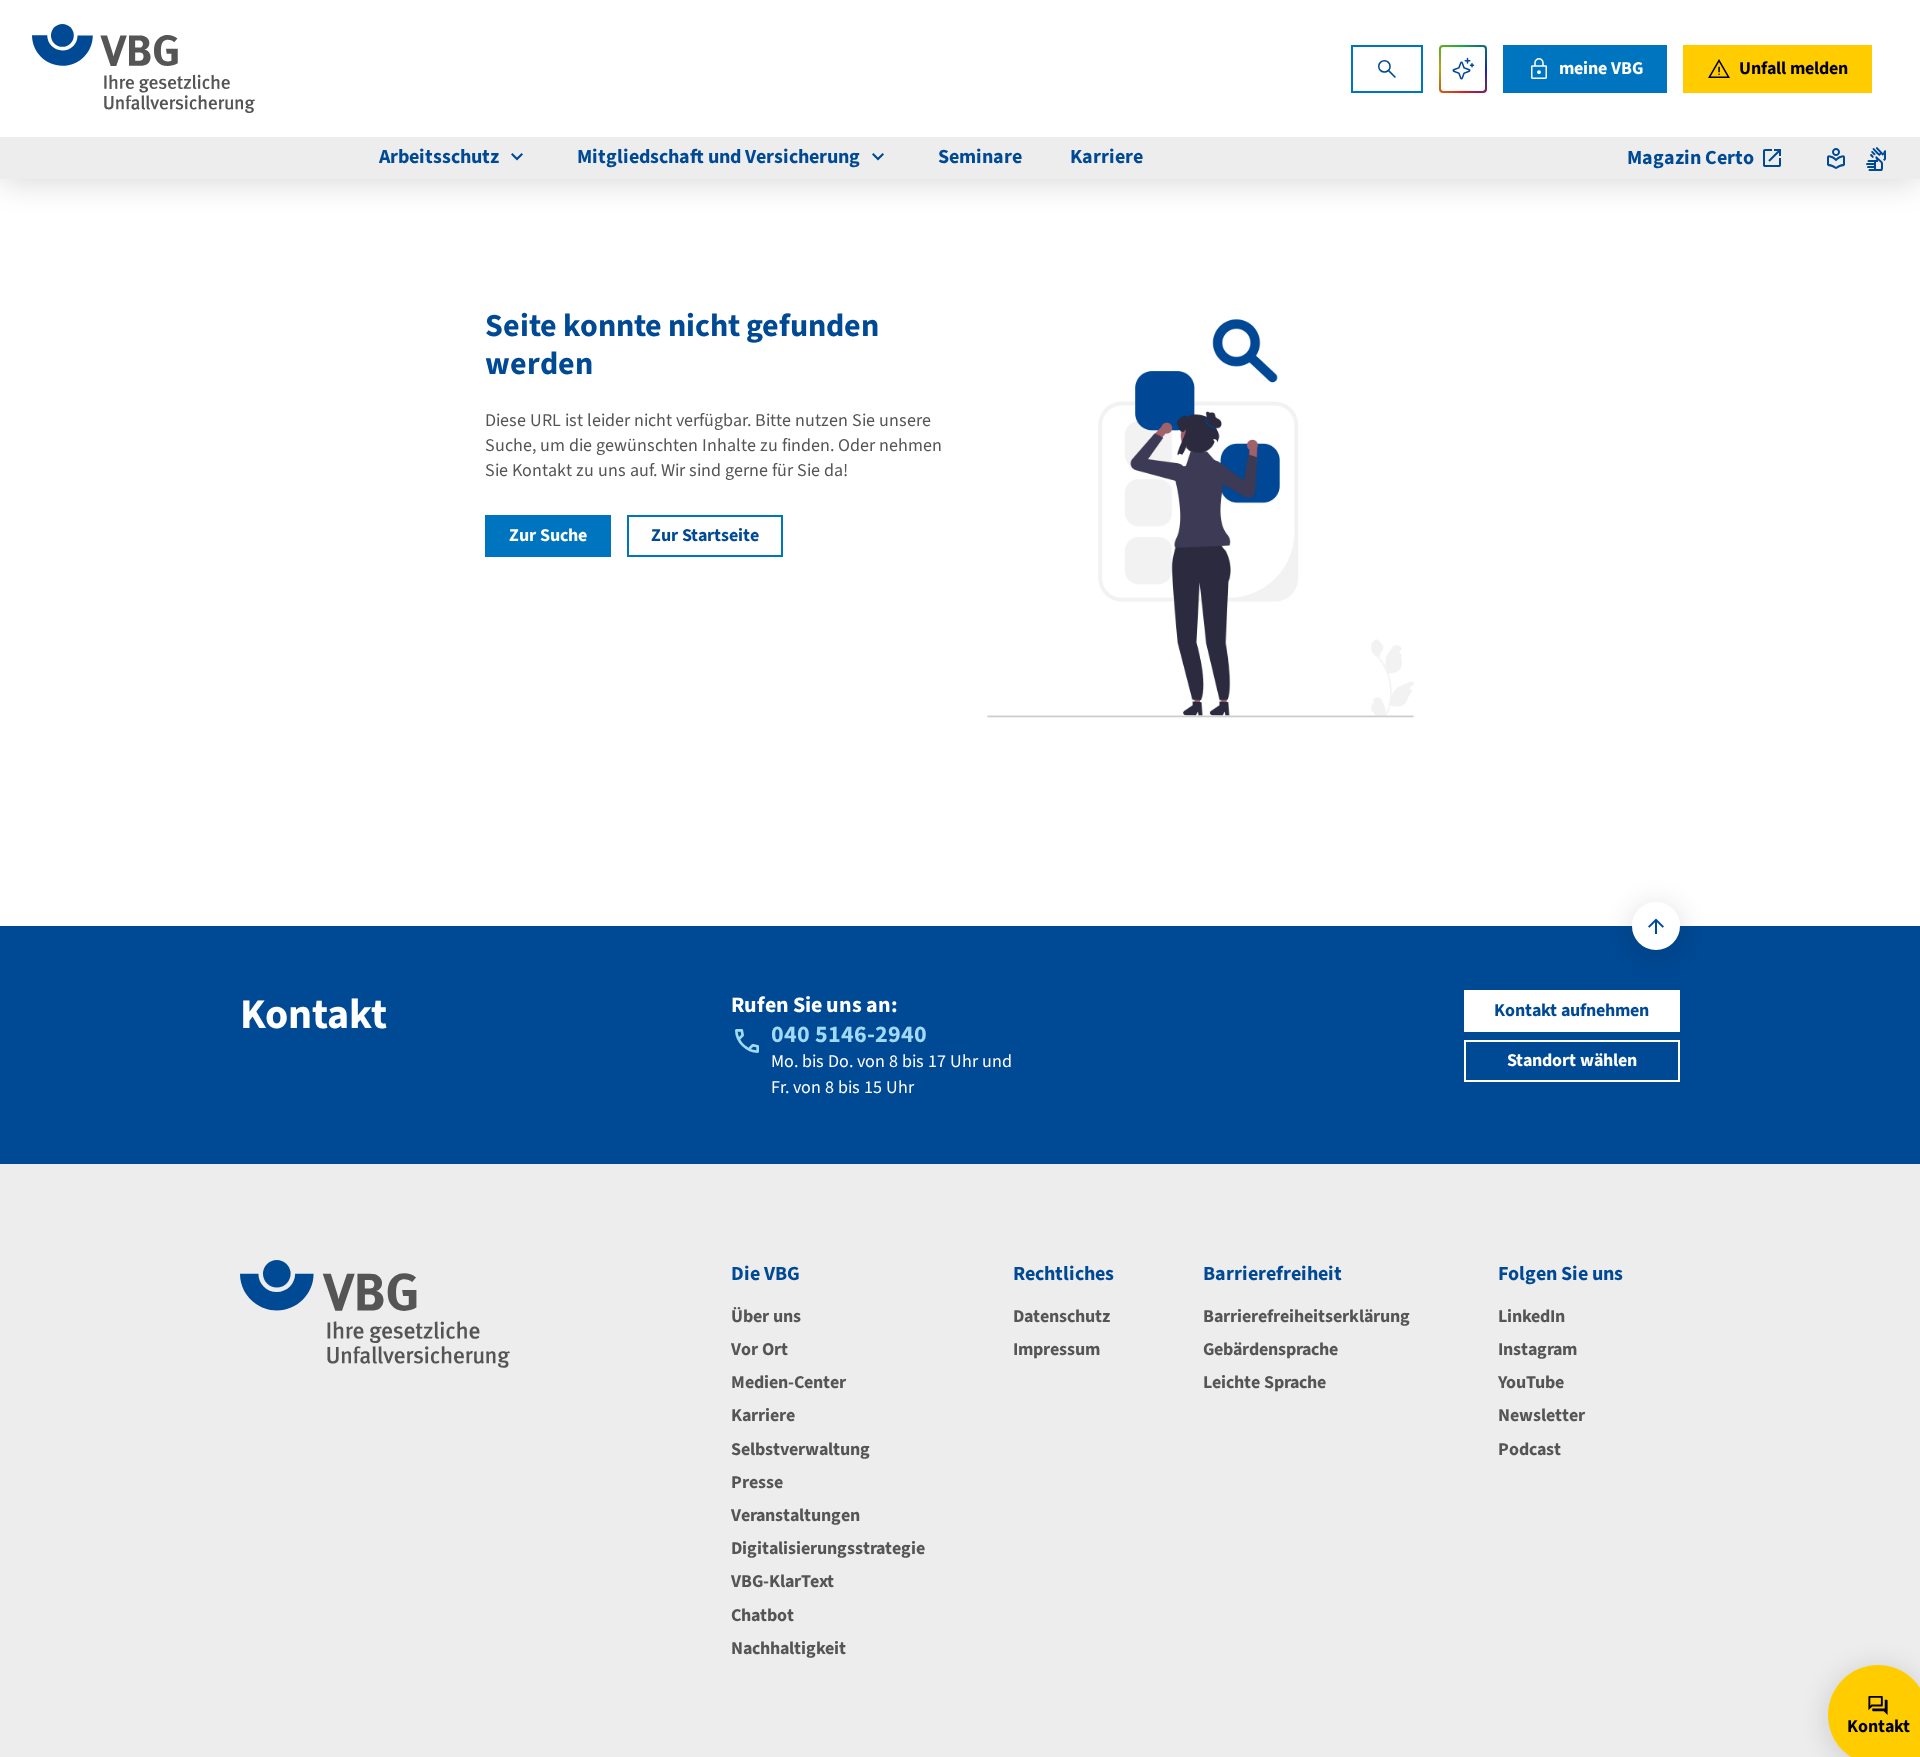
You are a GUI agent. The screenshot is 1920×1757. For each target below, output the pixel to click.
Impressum (1056, 1349)
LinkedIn (1531, 1316)
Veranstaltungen (795, 1515)
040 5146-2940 (849, 1034)
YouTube (1531, 1382)
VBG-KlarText (782, 1581)
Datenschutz (1061, 1316)
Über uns (766, 1316)
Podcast (1529, 1449)
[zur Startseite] (143, 68)
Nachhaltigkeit (788, 1648)
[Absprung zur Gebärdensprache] (1876, 158)
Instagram (1537, 1349)
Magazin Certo (1690, 158)
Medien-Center (788, 1382)
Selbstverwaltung (800, 1449)
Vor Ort (759, 1349)
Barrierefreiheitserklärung (1306, 1316)
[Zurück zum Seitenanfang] (1656, 926)
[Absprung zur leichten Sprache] (1836, 158)
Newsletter (1541, 1415)
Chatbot (762, 1615)
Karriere (1106, 157)
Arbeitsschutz (439, 157)
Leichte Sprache (1264, 1382)
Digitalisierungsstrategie (828, 1548)
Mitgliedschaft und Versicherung (718, 157)
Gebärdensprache (1270, 1349)
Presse (757, 1482)
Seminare (980, 157)
